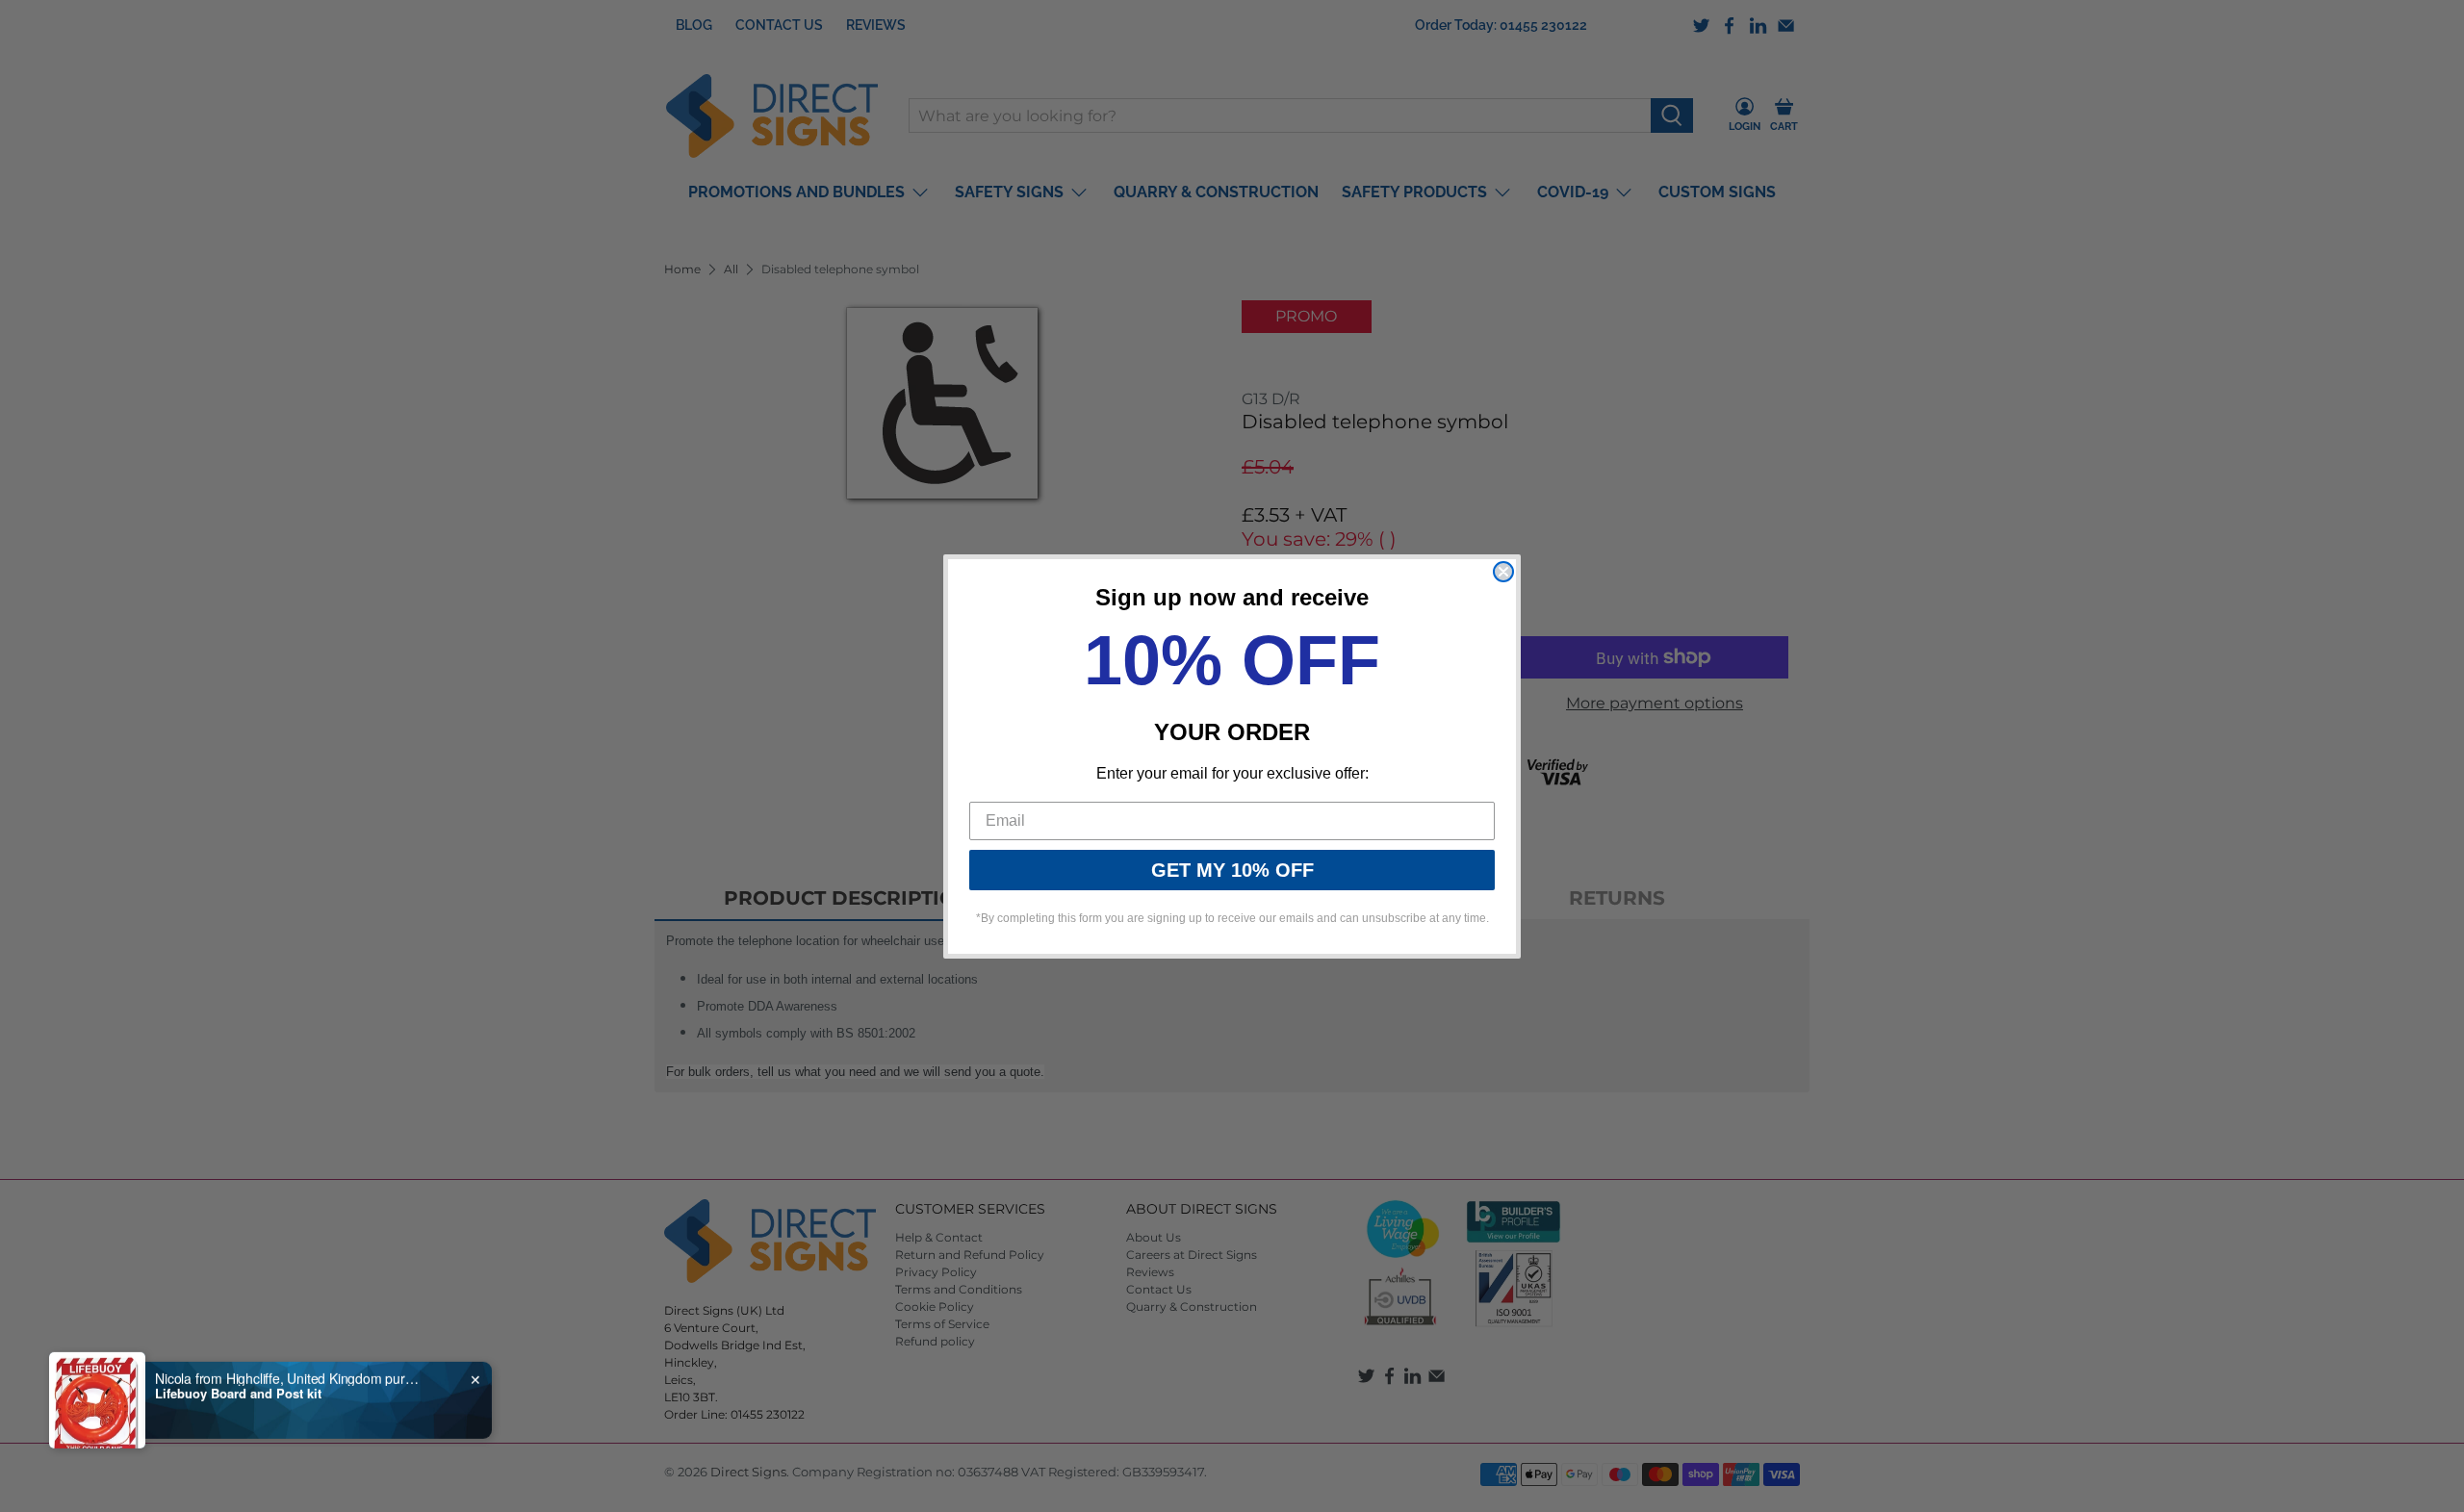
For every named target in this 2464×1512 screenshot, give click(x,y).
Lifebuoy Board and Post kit (238, 1393)
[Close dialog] (1503, 572)
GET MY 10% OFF (1232, 870)
